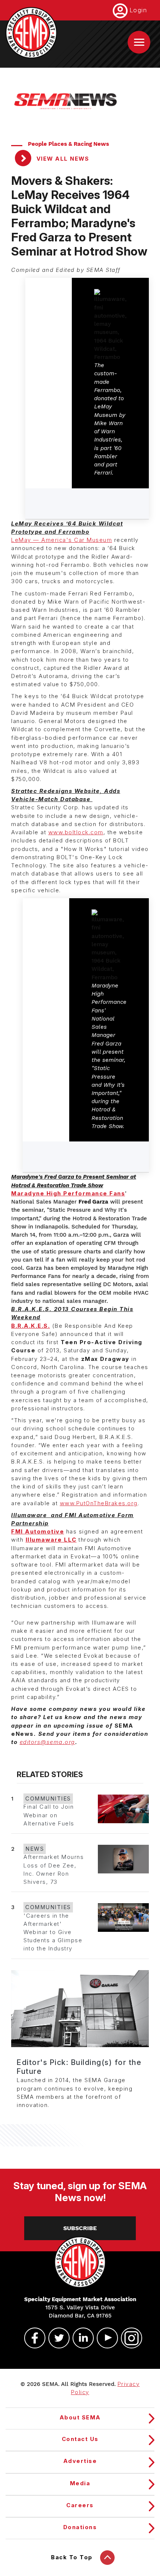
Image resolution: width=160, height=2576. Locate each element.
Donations (80, 2527)
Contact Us (80, 2439)
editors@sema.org (47, 1742)
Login (138, 10)
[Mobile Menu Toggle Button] (139, 42)
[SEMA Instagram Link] (128, 2338)
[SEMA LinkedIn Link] (80, 2338)
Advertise (80, 2461)
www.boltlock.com (76, 832)
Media (80, 2483)
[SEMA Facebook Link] (32, 2338)
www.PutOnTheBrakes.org (99, 1503)
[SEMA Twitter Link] (56, 2338)
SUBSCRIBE (80, 2228)
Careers (80, 2505)
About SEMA (80, 2418)
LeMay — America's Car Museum (62, 540)
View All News (62, 159)
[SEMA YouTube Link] (104, 2338)
